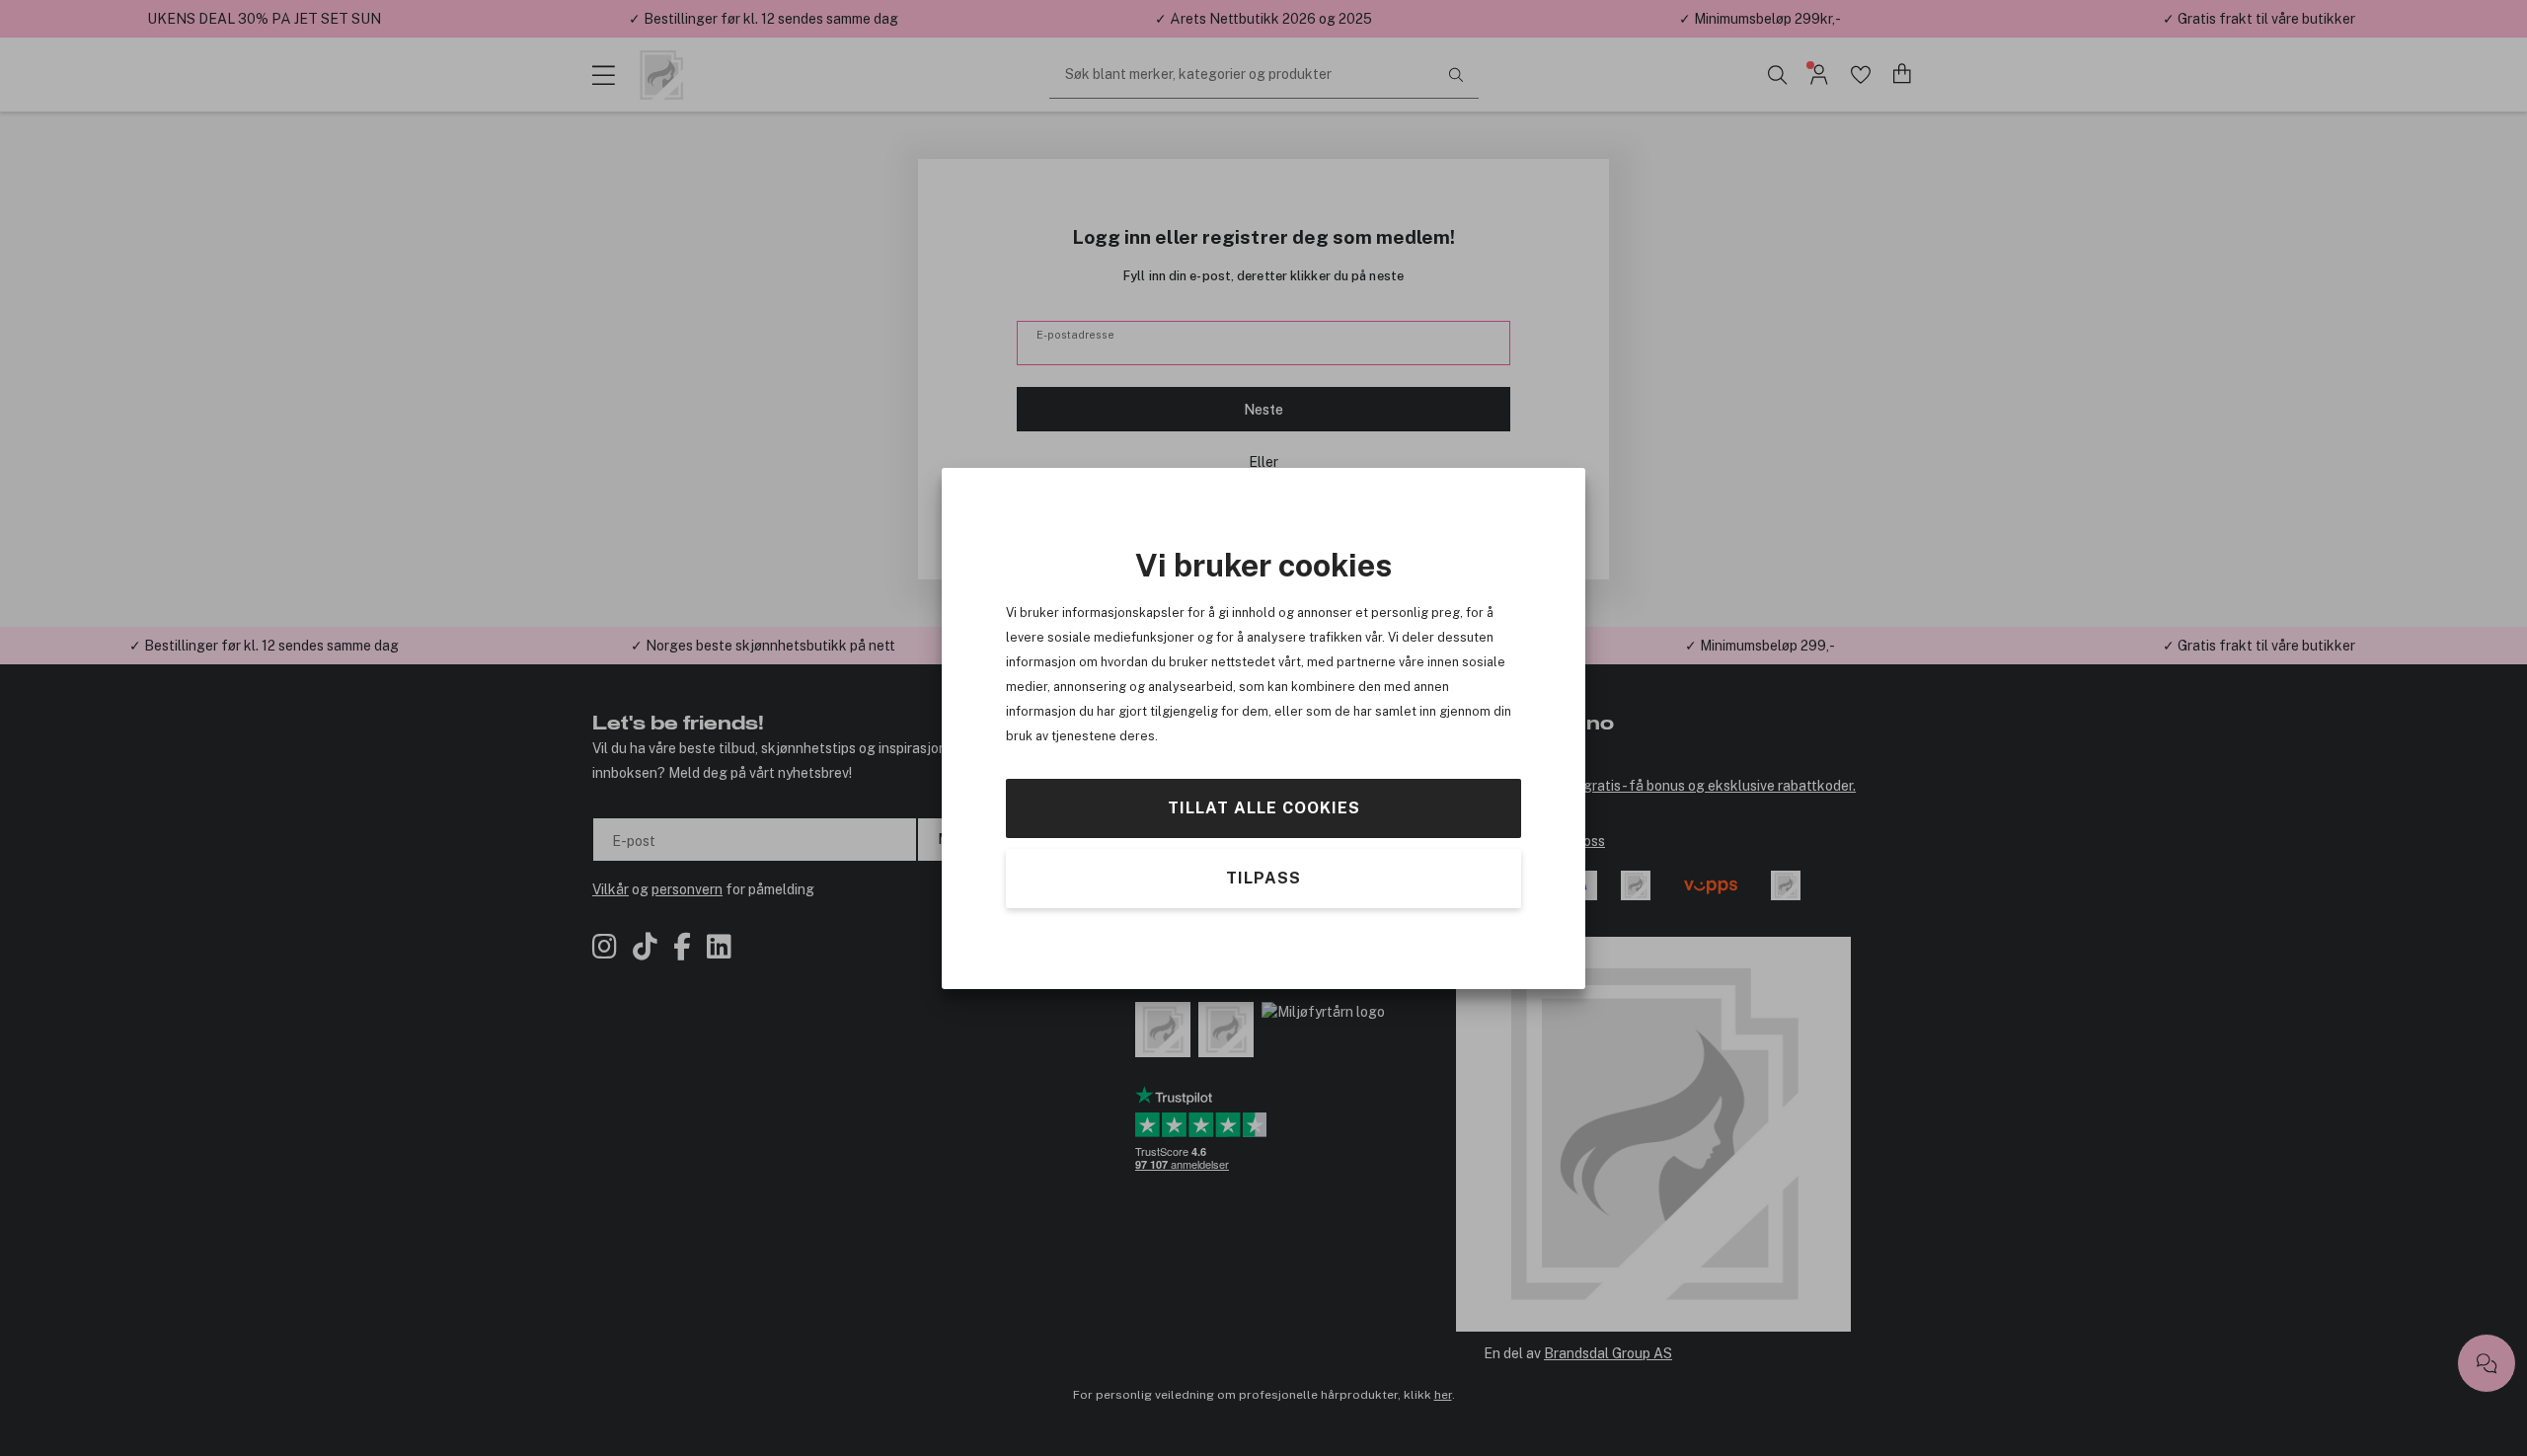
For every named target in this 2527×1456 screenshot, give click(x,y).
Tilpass (1263, 877)
